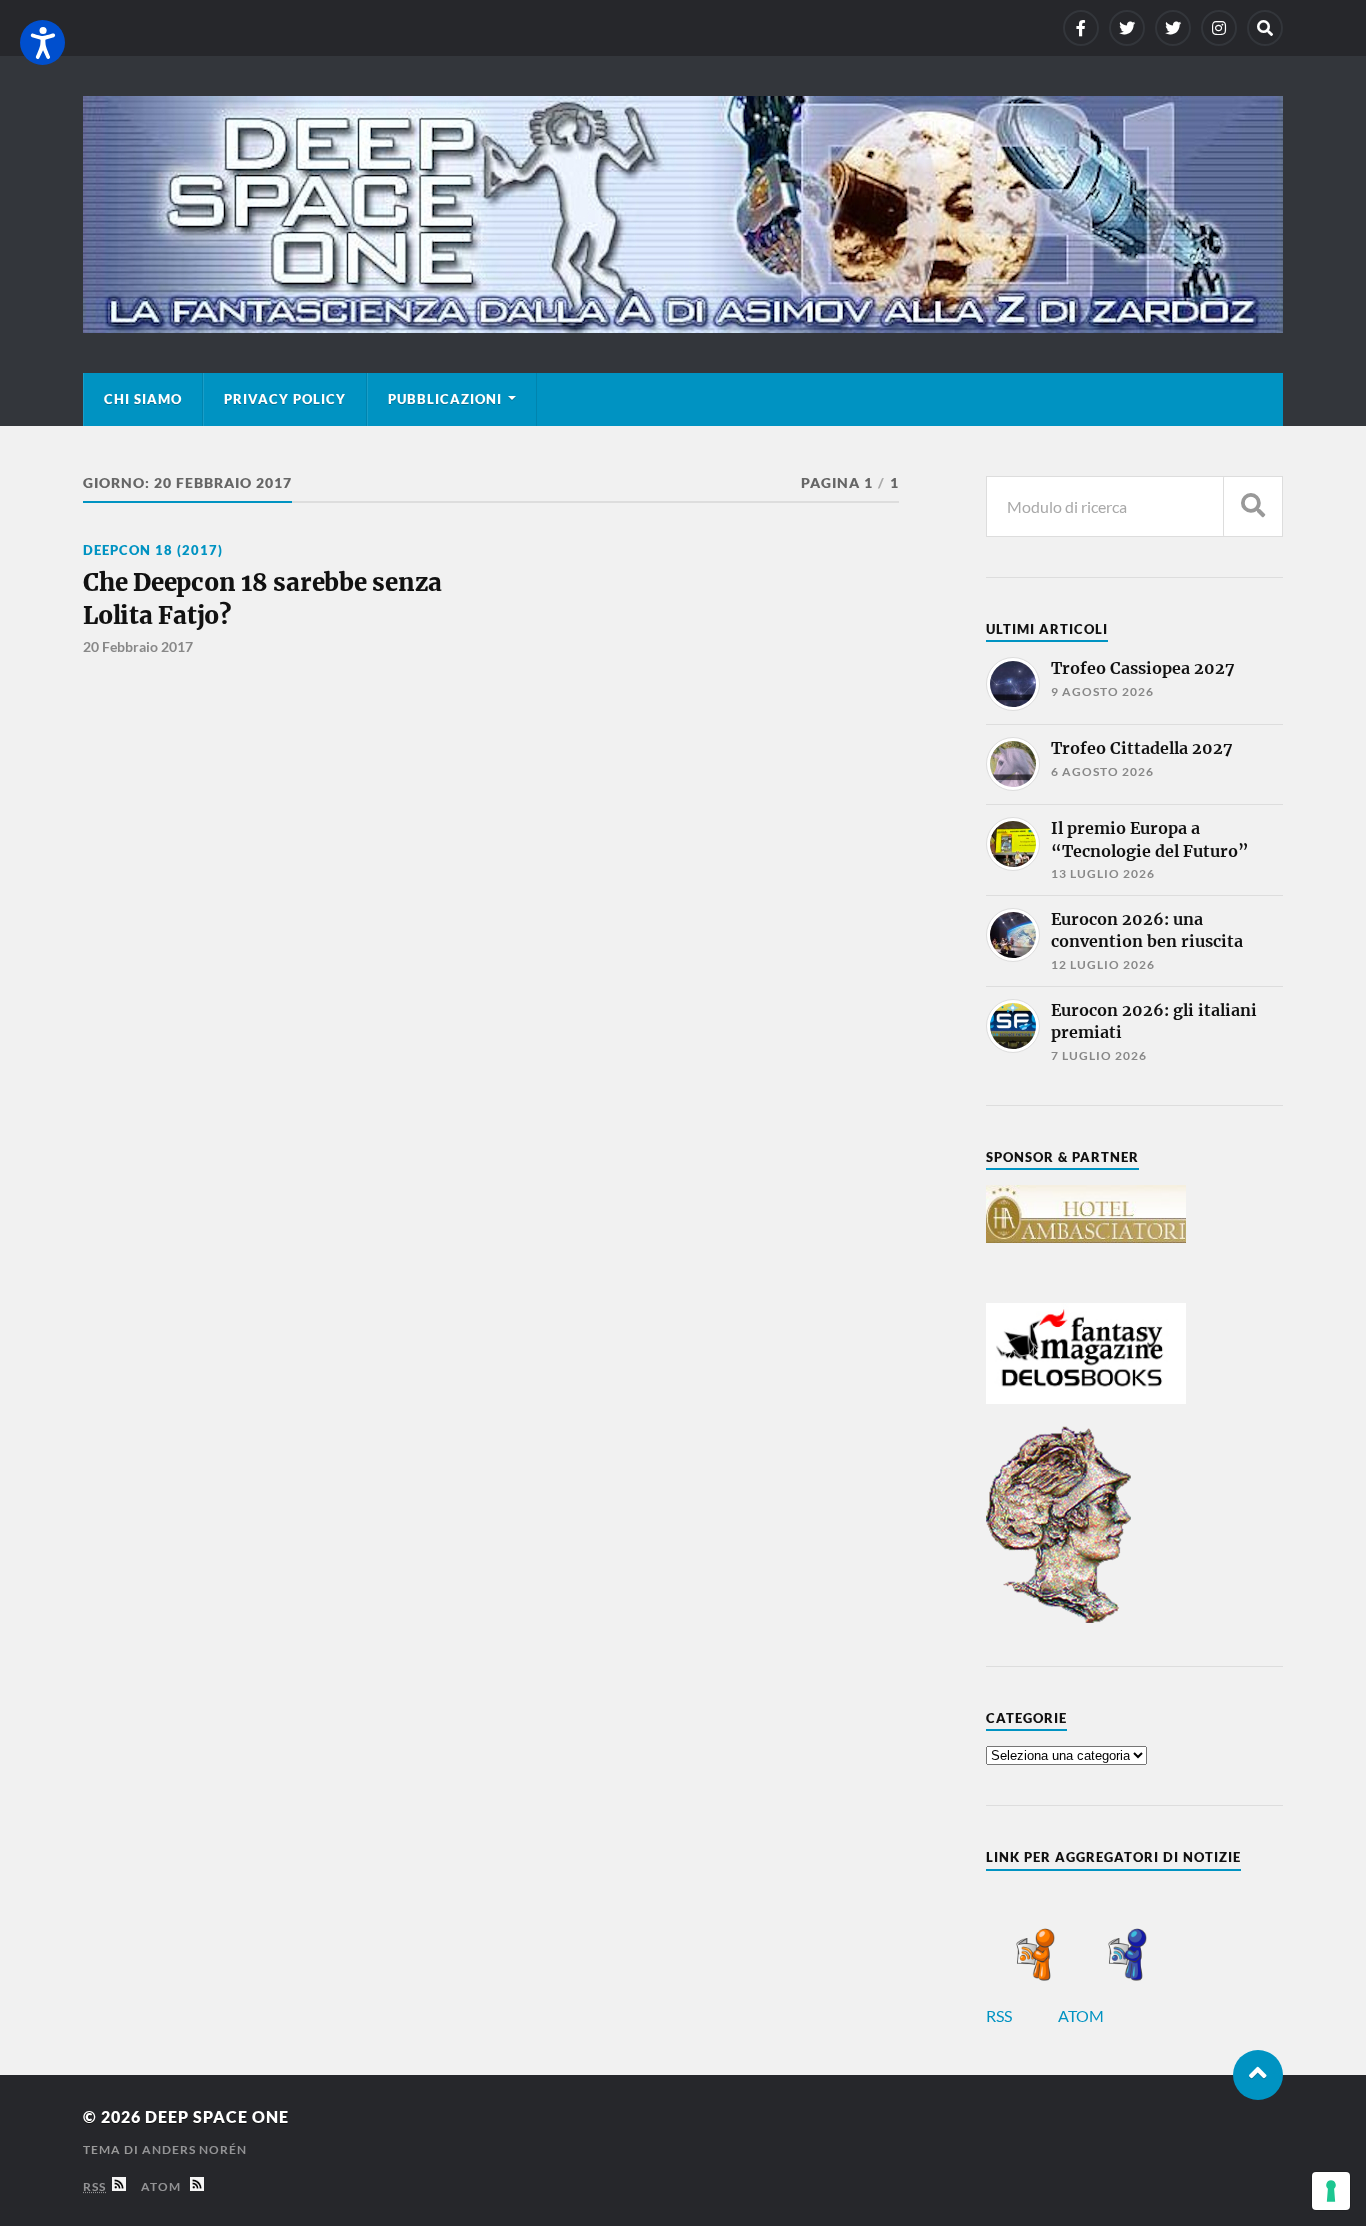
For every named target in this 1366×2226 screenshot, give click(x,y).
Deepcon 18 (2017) (153, 550)
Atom (165, 2186)
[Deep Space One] (683, 214)
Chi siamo (143, 399)
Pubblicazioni (445, 399)
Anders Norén (194, 2149)
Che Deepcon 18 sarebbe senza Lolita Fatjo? (262, 598)
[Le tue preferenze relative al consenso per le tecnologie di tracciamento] (1331, 2191)
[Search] (1265, 28)
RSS (1000, 2015)
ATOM (1082, 2015)
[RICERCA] (1253, 506)
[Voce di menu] (1081, 28)
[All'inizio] (1258, 2075)
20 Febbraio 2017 (138, 646)
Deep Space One (217, 2116)
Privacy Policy (285, 399)
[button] (42, 42)
